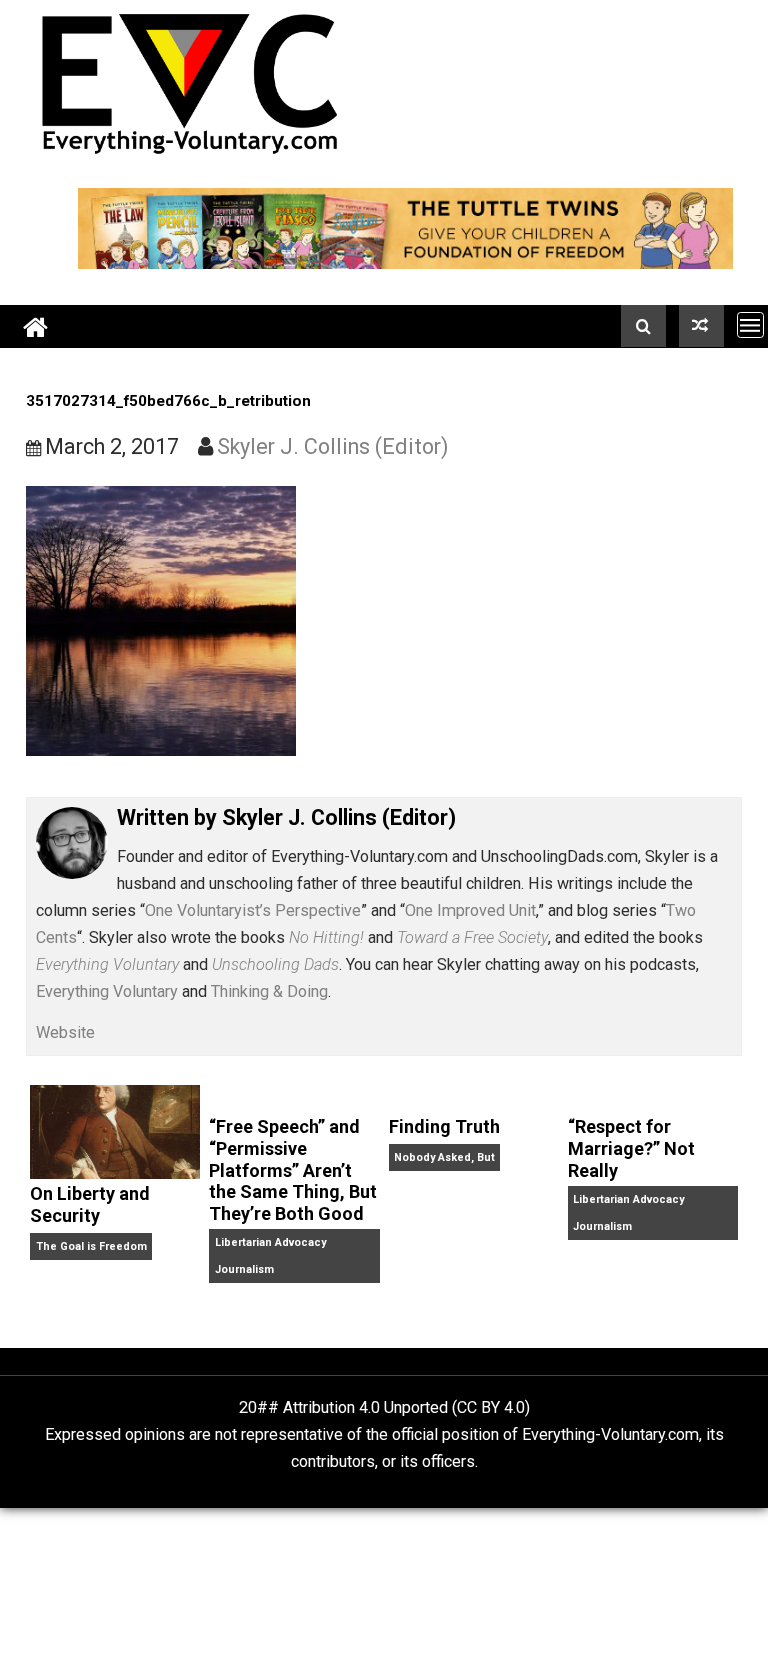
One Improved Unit (470, 910)
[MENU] (750, 324)
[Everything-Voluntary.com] (36, 326)
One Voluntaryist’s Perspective (253, 910)
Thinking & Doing (269, 991)
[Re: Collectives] (701, 326)
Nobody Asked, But (444, 1157)
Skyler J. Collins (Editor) (333, 446)
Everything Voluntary (107, 991)
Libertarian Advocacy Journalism (270, 1256)
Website (65, 1032)
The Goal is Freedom (91, 1246)
